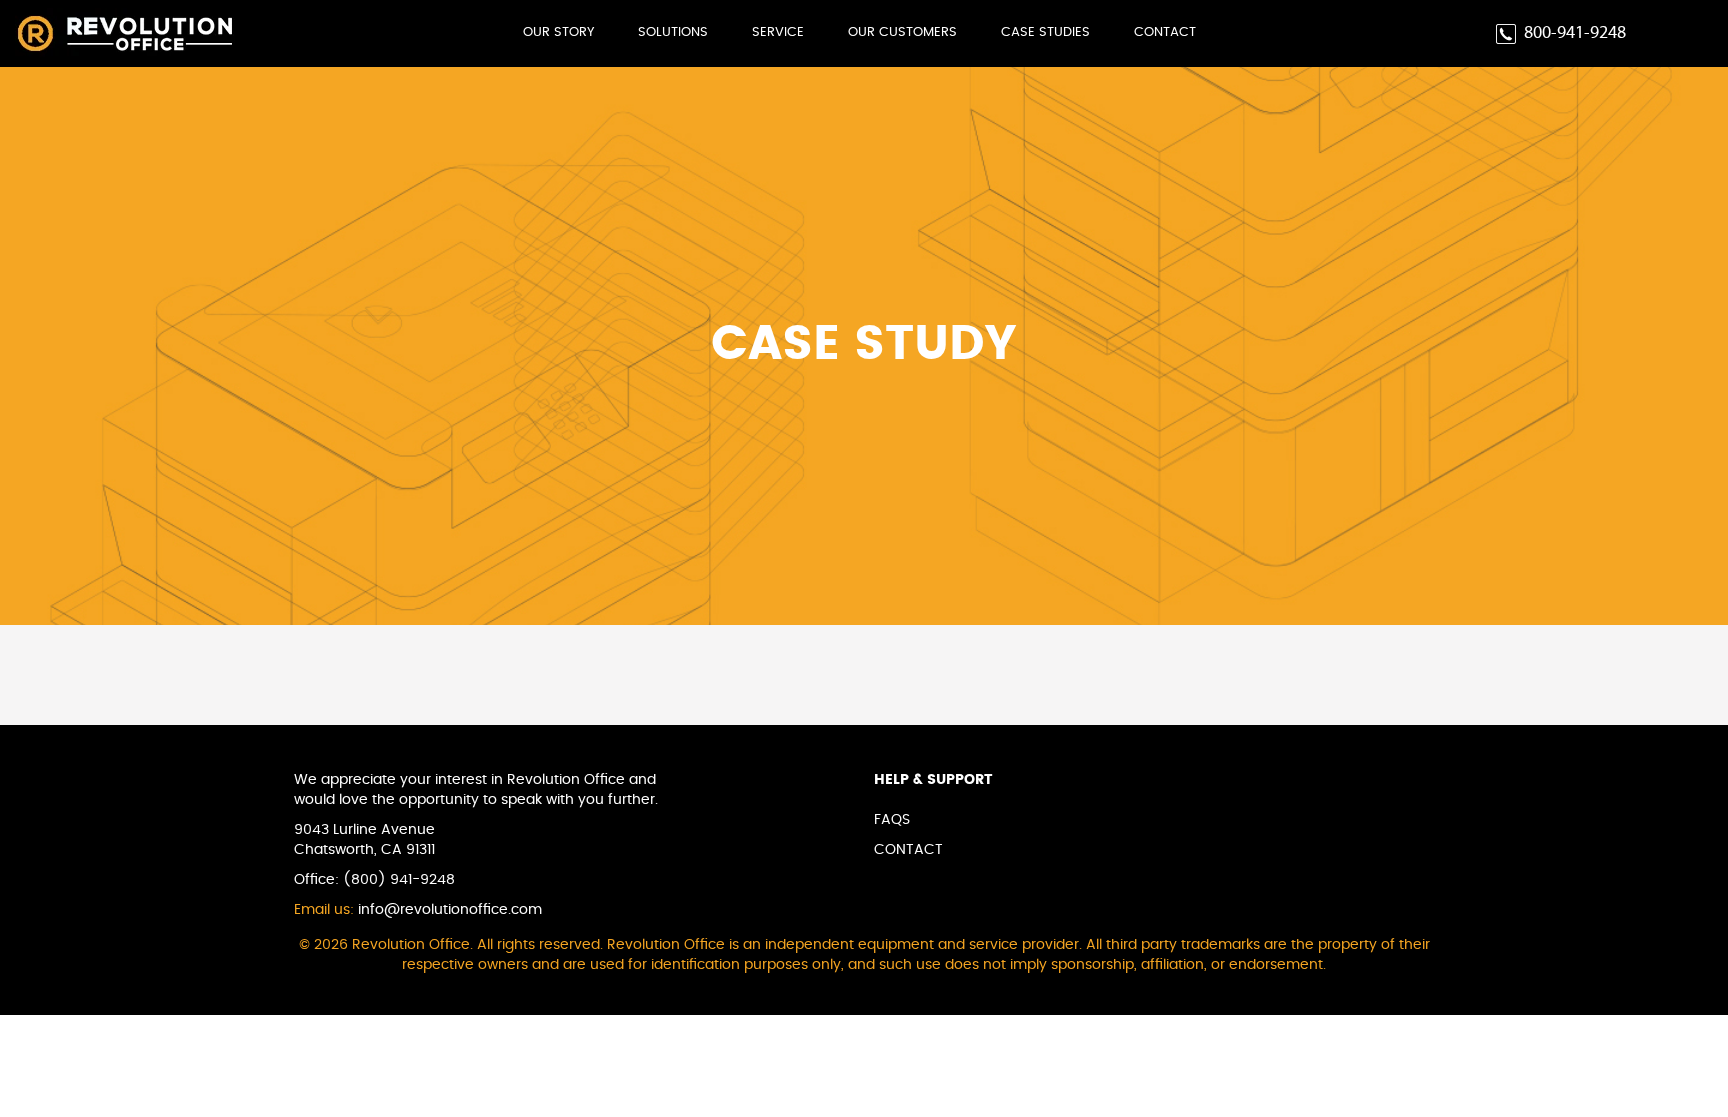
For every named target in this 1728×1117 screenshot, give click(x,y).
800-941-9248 (1575, 33)
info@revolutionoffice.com (450, 910)
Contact (1165, 32)
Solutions (673, 32)
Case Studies (1045, 32)
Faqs (892, 820)
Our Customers (902, 32)
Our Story (558, 32)
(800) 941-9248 (399, 880)
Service (778, 32)
